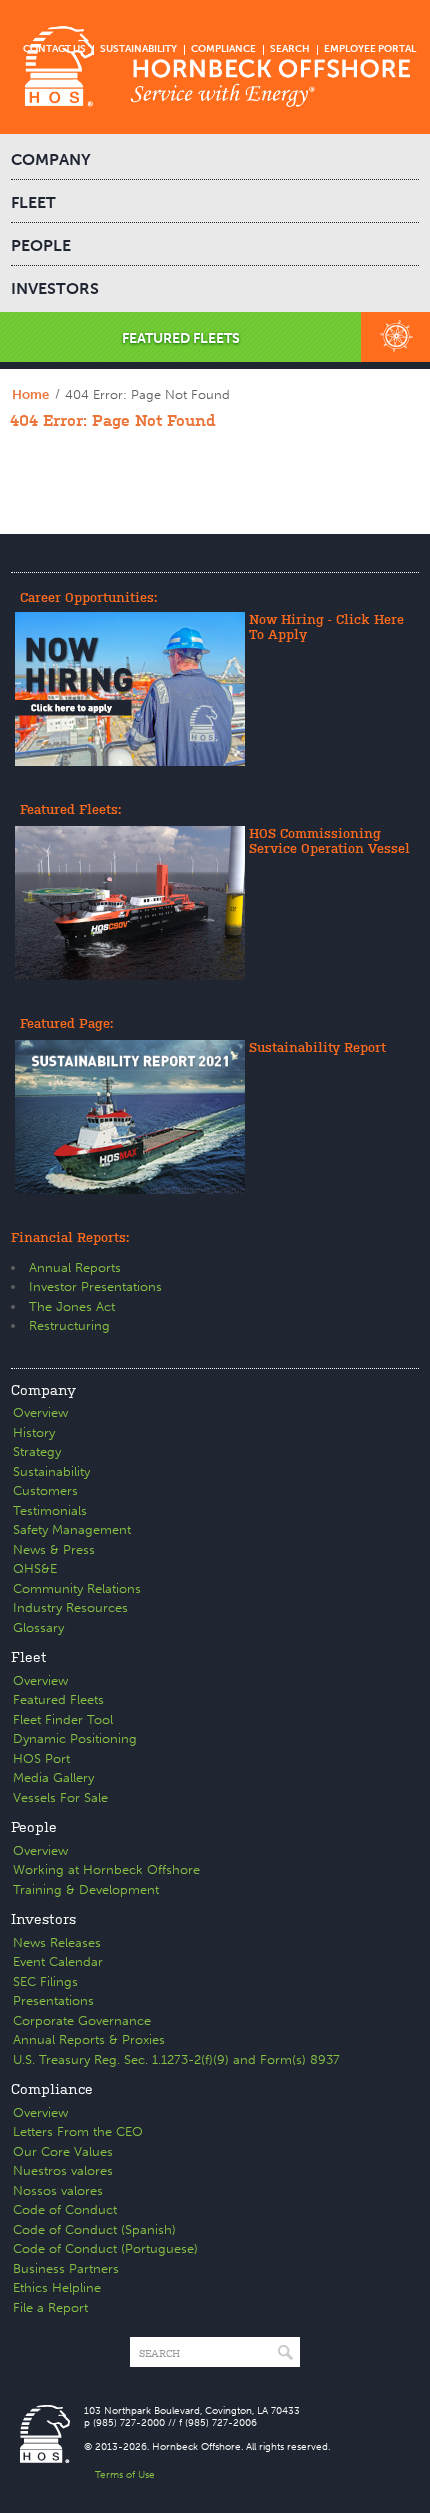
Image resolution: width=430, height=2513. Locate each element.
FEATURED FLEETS (181, 338)
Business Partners (66, 2268)
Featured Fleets (58, 1699)
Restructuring (69, 1325)
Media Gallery (53, 1777)
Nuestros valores (63, 2170)
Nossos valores (58, 2190)
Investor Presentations (95, 1286)
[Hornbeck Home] (215, 67)
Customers (45, 1490)
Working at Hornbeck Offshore (106, 1869)
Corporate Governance (82, 2020)
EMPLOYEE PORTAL (370, 49)
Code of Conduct (65, 2209)
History (34, 1432)
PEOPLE (41, 245)
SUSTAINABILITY (138, 49)
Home (30, 394)
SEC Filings (45, 1981)
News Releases (57, 1942)
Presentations (53, 2000)
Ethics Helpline (57, 2287)
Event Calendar (58, 1961)
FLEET (33, 202)
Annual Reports (75, 1267)
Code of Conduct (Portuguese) (105, 2248)
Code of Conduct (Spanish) (94, 2229)
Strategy (37, 1451)
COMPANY (51, 159)
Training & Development (86, 1889)
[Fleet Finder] (395, 337)
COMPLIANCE (223, 49)
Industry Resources (70, 1607)
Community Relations (77, 1588)
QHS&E (35, 1568)
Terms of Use (125, 2475)
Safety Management (72, 1529)
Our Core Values (63, 2151)
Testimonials (50, 1510)
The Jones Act (72, 1306)
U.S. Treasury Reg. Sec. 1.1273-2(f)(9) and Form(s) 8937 (176, 2059)
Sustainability (51, 1471)
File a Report (50, 2307)
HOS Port (41, 1758)
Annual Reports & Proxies (89, 2039)
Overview (40, 1412)
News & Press (54, 1549)
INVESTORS (55, 288)
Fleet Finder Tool (63, 1719)
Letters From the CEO (78, 2131)
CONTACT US (54, 49)
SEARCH (290, 49)
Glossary (38, 1627)
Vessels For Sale (60, 1797)
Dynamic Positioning (75, 1738)
